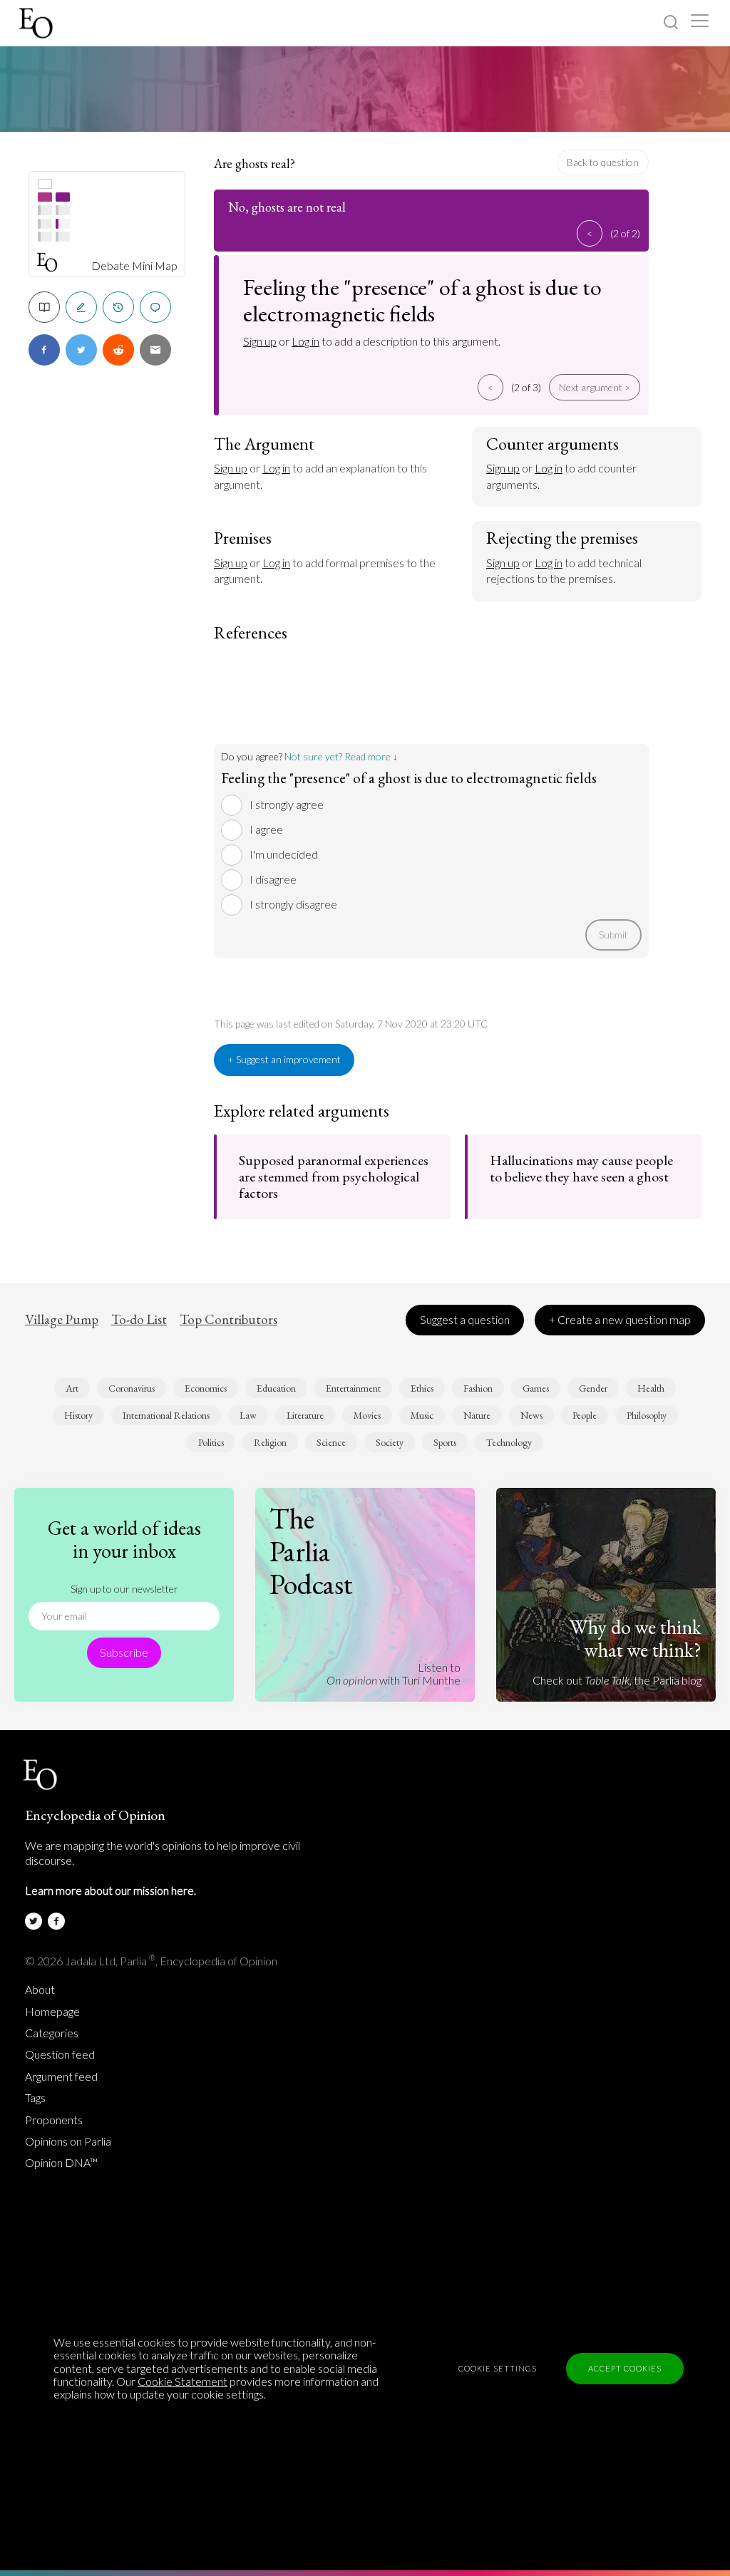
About (40, 1990)
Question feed (60, 2054)
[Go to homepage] (37, 23)
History (78, 1415)
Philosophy (647, 1415)
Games (536, 1388)
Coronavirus (132, 1388)
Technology (509, 1442)
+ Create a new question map (620, 1319)
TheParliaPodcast (311, 1551)
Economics (206, 1388)
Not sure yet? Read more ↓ (341, 756)
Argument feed (61, 2076)
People (585, 1415)
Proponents (54, 2120)
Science (331, 1442)
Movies (367, 1415)
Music (422, 1415)
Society (390, 1442)
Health (651, 1388)
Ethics (422, 1388)
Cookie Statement (182, 2381)
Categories (52, 2033)
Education (276, 1388)
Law (248, 1415)
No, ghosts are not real (287, 207)
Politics (211, 1442)
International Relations (166, 1415)
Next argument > (595, 387)
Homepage (52, 2012)
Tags (35, 2098)
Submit (613, 935)
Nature (477, 1415)
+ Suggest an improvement (284, 1059)
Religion (270, 1442)
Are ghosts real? (255, 164)
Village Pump (62, 1320)
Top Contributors (228, 1320)
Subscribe (124, 1652)
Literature (305, 1415)
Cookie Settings (498, 2368)
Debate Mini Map (134, 266)
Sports (445, 1442)
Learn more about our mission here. (110, 1890)
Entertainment (353, 1388)
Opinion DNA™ (61, 2163)
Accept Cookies (625, 2368)
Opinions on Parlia (68, 2141)
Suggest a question (465, 1319)
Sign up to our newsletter (124, 1589)
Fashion (478, 1388)
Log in (305, 341)
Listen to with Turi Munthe (394, 1674)
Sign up (260, 341)
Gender (593, 1388)
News (531, 1415)
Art (72, 1388)
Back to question (603, 162)
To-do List (139, 1320)
